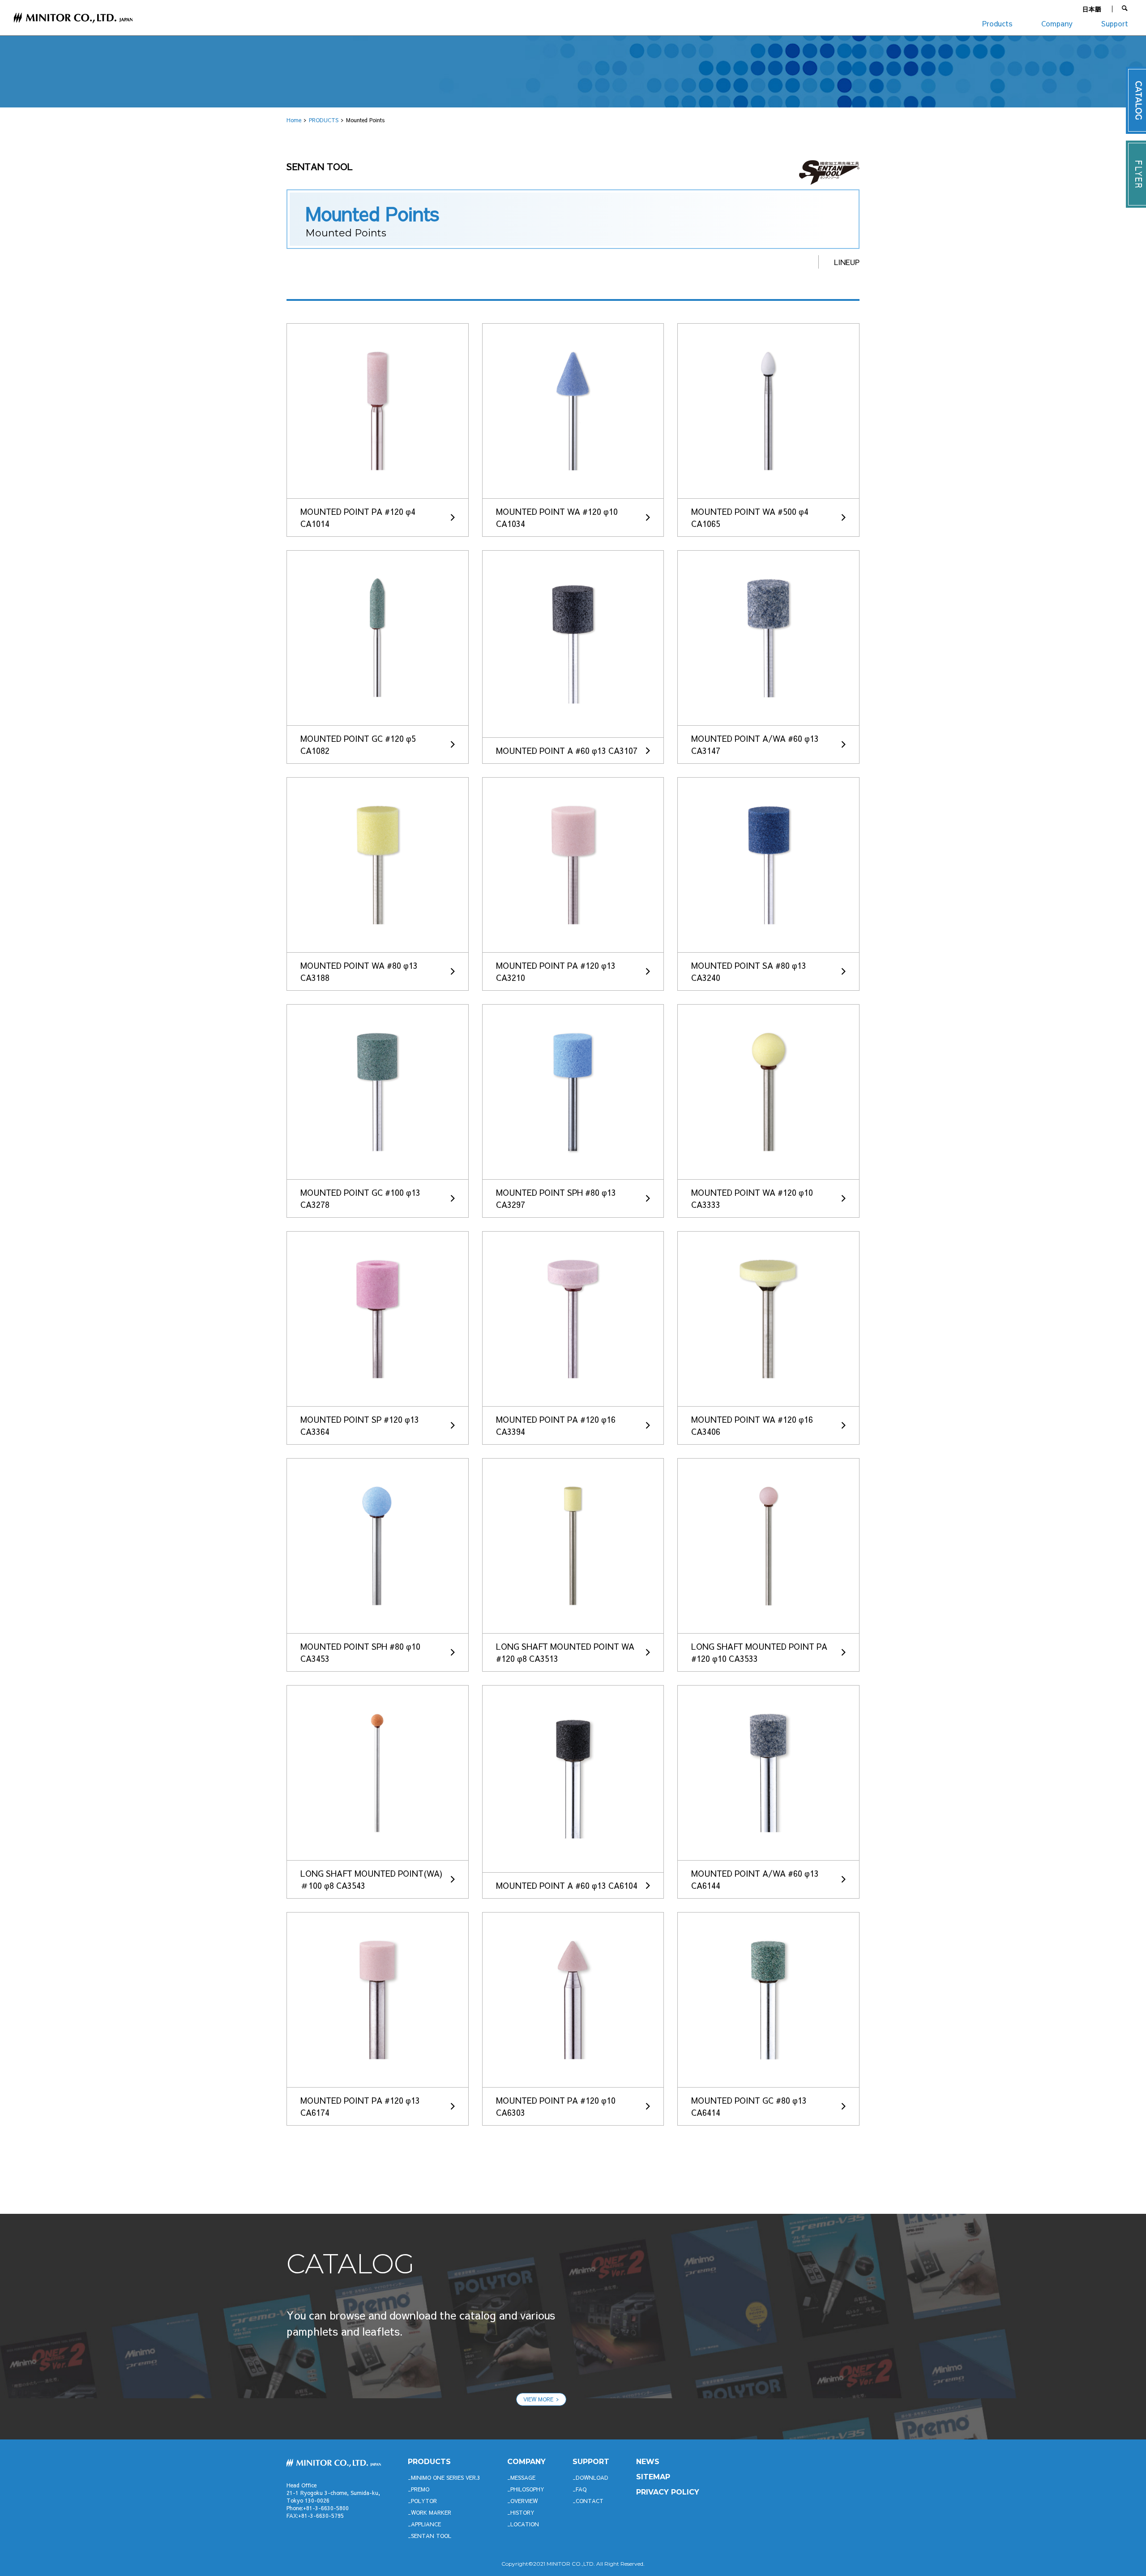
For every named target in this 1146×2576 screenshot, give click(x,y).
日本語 (1092, 9)
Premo (420, 2489)
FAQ (581, 2489)
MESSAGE (523, 2478)
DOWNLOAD (592, 2478)
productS (429, 2462)
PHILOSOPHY (527, 2489)
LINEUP (847, 262)
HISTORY (522, 2512)
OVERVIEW (524, 2501)
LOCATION (525, 2524)
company (526, 2462)
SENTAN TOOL (431, 2536)
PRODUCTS (324, 120)
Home (294, 120)
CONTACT (590, 2501)
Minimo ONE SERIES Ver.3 (446, 2478)
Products (997, 23)
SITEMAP (653, 2477)
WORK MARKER (431, 2512)
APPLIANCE (426, 2524)
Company (1057, 23)
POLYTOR (424, 2501)
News (648, 2462)
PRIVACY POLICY (668, 2492)
